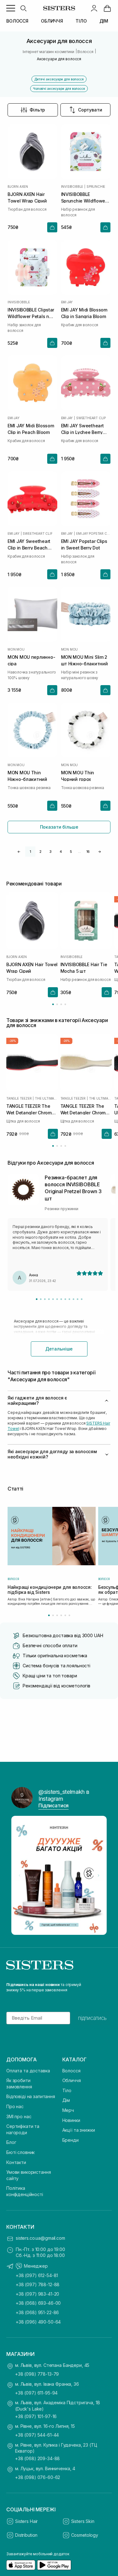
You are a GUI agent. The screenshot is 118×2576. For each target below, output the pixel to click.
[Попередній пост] (20, 1875)
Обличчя (72, 2080)
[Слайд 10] (73, 1299)
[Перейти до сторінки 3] (61, 1004)
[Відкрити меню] (11, 8)
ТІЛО (81, 21)
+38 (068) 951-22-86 (37, 2312)
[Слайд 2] (41, 1299)
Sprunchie (96, 187)
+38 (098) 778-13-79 (37, 2374)
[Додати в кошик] (52, 227)
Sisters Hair (26, 2521)
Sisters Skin (83, 2521)
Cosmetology (85, 2535)
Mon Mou (16, 649)
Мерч (68, 2110)
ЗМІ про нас (19, 2116)
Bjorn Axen (18, 187)
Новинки (71, 2120)
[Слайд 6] (57, 1299)
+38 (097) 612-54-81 (37, 2275)
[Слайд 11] (78, 1299)
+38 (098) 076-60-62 (38, 2477)
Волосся (71, 2071)
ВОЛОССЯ (17, 21)
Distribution (26, 2535)
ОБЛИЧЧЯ (52, 21)
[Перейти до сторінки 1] (53, 1004)
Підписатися (53, 1805)
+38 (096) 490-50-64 (38, 2322)
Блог (11, 2142)
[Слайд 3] (45, 1299)
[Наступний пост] (98, 1875)
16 (88, 852)
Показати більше (59, 827)
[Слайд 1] (37, 1299)
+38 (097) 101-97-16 (36, 2416)
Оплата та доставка (28, 2071)
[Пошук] (23, 8)
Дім (66, 2100)
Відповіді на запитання (31, 2096)
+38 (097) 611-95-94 (36, 2393)
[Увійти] (94, 8)
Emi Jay (67, 302)
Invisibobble (72, 187)
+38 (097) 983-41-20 (37, 2294)
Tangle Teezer (19, 1098)
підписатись (92, 2018)
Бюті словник (20, 2152)
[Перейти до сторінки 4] (65, 1004)
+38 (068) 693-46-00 (38, 2303)
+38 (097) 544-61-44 (37, 2435)
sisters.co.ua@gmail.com (40, 2238)
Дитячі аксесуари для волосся (59, 79)
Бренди (70, 2140)
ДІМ (104, 21)
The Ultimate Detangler (46, 1098)
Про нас (15, 2106)
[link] (107, 8)
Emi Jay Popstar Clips (93, 533)
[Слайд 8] (65, 1299)
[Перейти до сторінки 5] (65, 1615)
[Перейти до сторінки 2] (57, 1004)
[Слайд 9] (69, 1299)
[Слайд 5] (53, 1299)
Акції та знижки (79, 2130)
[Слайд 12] (82, 1299)
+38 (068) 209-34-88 (37, 2458)
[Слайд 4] (49, 1299)
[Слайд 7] (61, 1299)
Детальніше (59, 1349)
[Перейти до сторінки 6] (69, 1615)
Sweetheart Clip (91, 418)
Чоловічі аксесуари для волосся (59, 89)
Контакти (16, 2162)
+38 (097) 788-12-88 (38, 2284)
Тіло (67, 2090)
